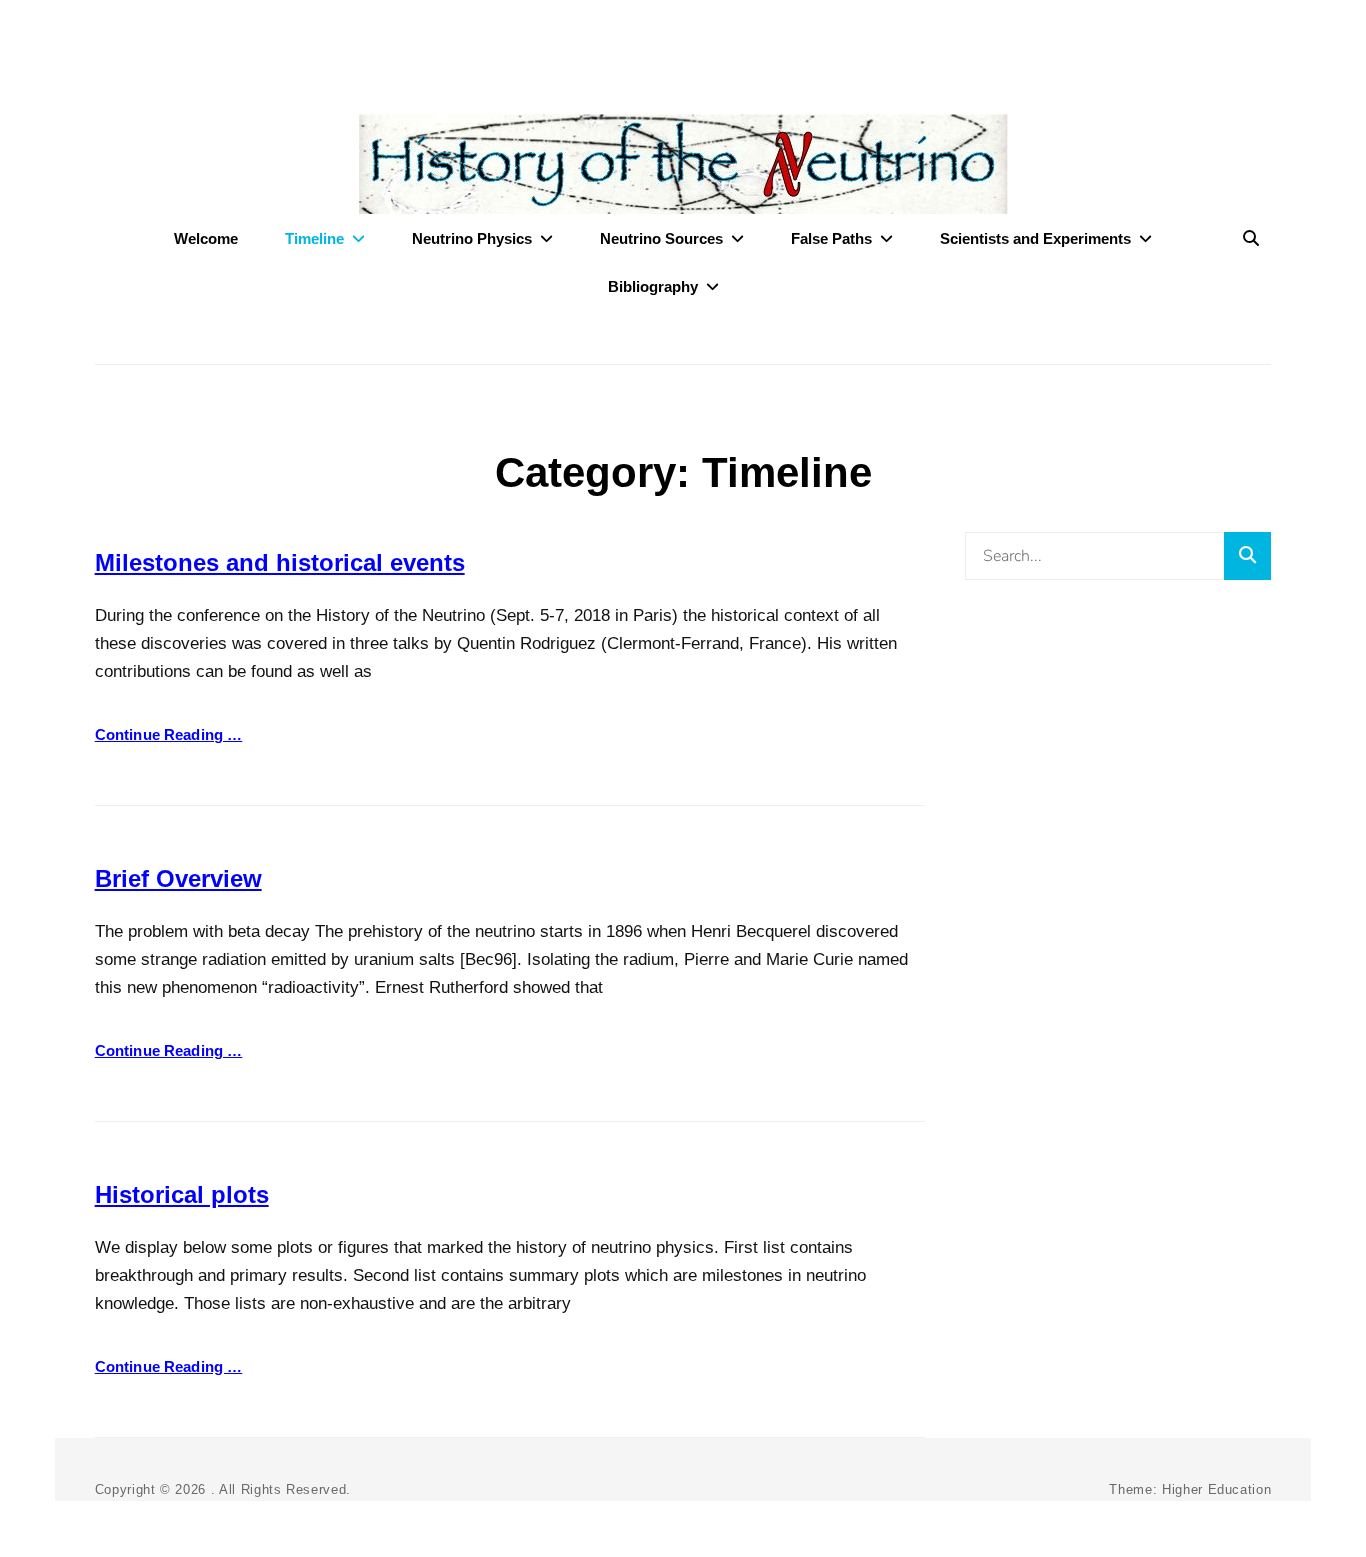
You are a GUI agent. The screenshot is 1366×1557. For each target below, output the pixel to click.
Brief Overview (178, 878)
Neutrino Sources (661, 238)
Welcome (206, 238)
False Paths (831, 238)
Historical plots (182, 1194)
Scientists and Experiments (1035, 238)
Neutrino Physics (472, 238)
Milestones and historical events (280, 562)
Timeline (314, 238)
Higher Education (1216, 1489)
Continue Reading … (169, 734)
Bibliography (653, 286)
